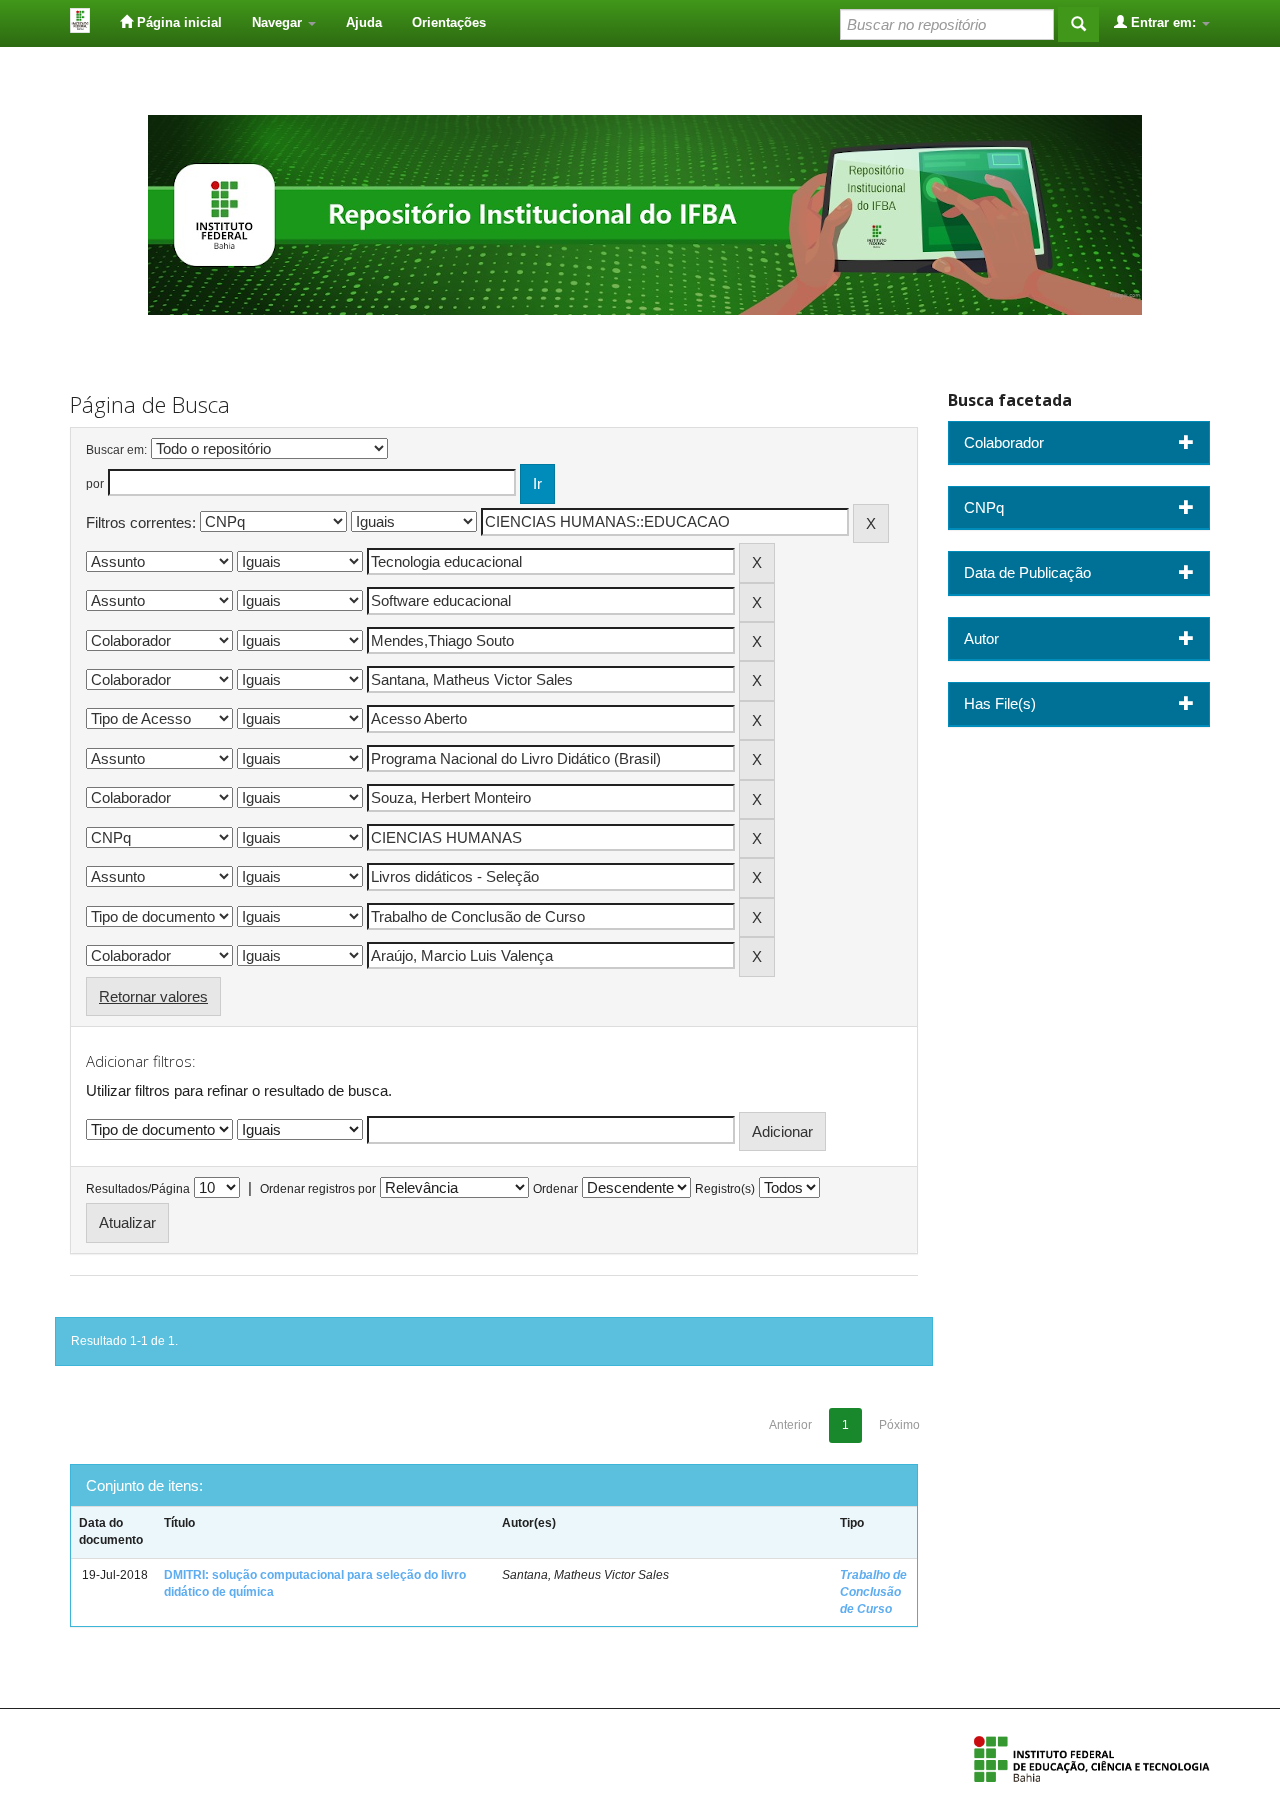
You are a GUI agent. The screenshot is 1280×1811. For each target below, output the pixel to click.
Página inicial (177, 22)
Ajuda (364, 22)
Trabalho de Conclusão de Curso (873, 1592)
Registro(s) (725, 1189)
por (95, 484)
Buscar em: (116, 450)
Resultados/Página (138, 1189)
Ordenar (555, 1189)
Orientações (449, 22)
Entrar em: (1163, 22)
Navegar (279, 22)
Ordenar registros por (318, 1189)
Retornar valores (153, 996)
